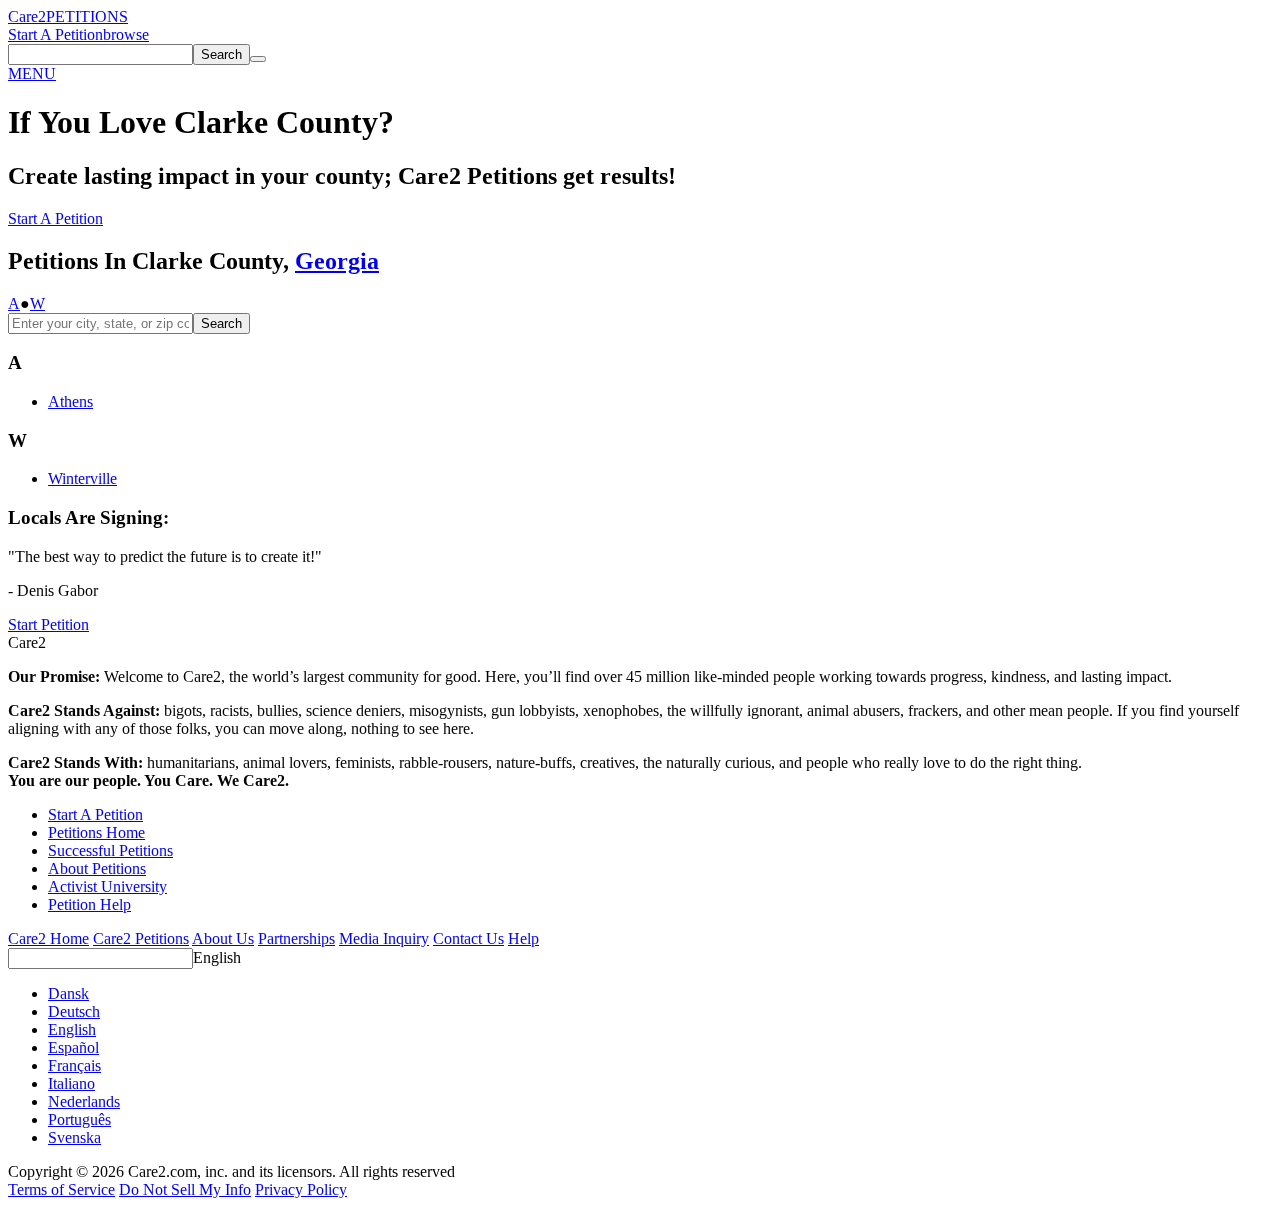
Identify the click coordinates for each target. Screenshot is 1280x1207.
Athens (70, 401)
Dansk (68, 993)
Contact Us (468, 938)
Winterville (82, 478)
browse (126, 34)
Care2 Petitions (141, 938)
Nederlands (84, 1101)
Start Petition (48, 624)
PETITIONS (87, 16)
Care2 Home (48, 938)
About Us (223, 938)
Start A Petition (55, 34)
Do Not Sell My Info (185, 1189)
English (217, 957)
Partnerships (296, 938)
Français (74, 1065)
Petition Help (89, 904)
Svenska (74, 1137)
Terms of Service (61, 1189)
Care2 (27, 16)
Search (221, 323)
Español (73, 1047)
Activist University (107, 886)
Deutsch (74, 1011)
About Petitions (97, 868)
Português (79, 1119)
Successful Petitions (110, 850)
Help (523, 938)
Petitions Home (96, 832)
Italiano (71, 1083)
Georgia (337, 261)
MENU (32, 73)
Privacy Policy (301, 1189)
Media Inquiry (384, 938)
